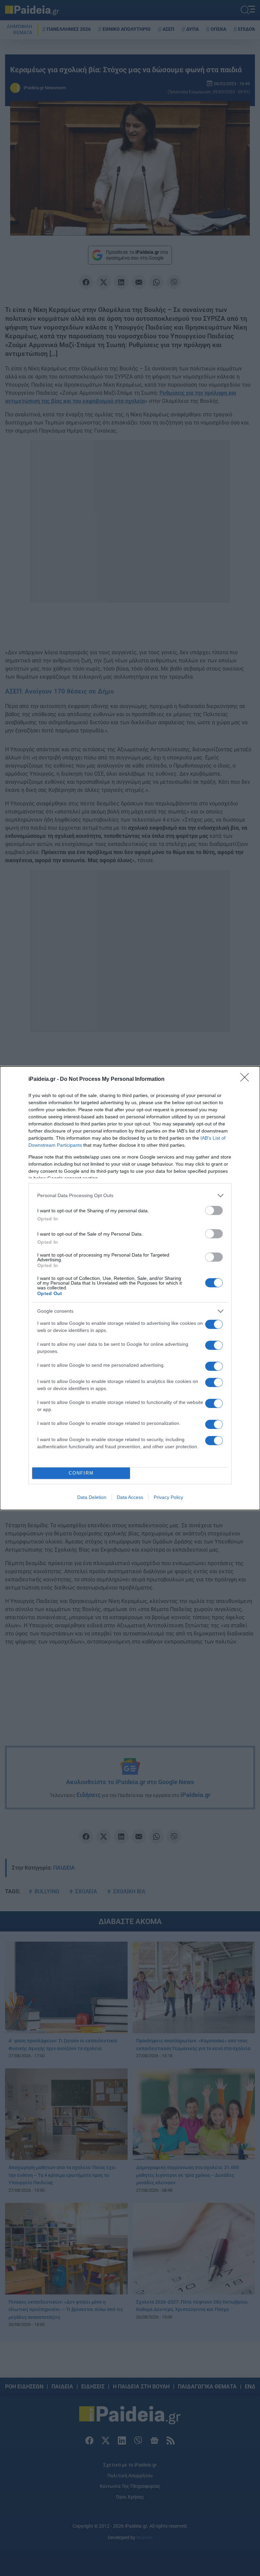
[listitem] (130, 1196)
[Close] (247, 1079)
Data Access (130, 1497)
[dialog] (130, 1288)
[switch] (214, 1210)
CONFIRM (81, 1473)
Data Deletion (92, 1497)
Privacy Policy (168, 1497)
